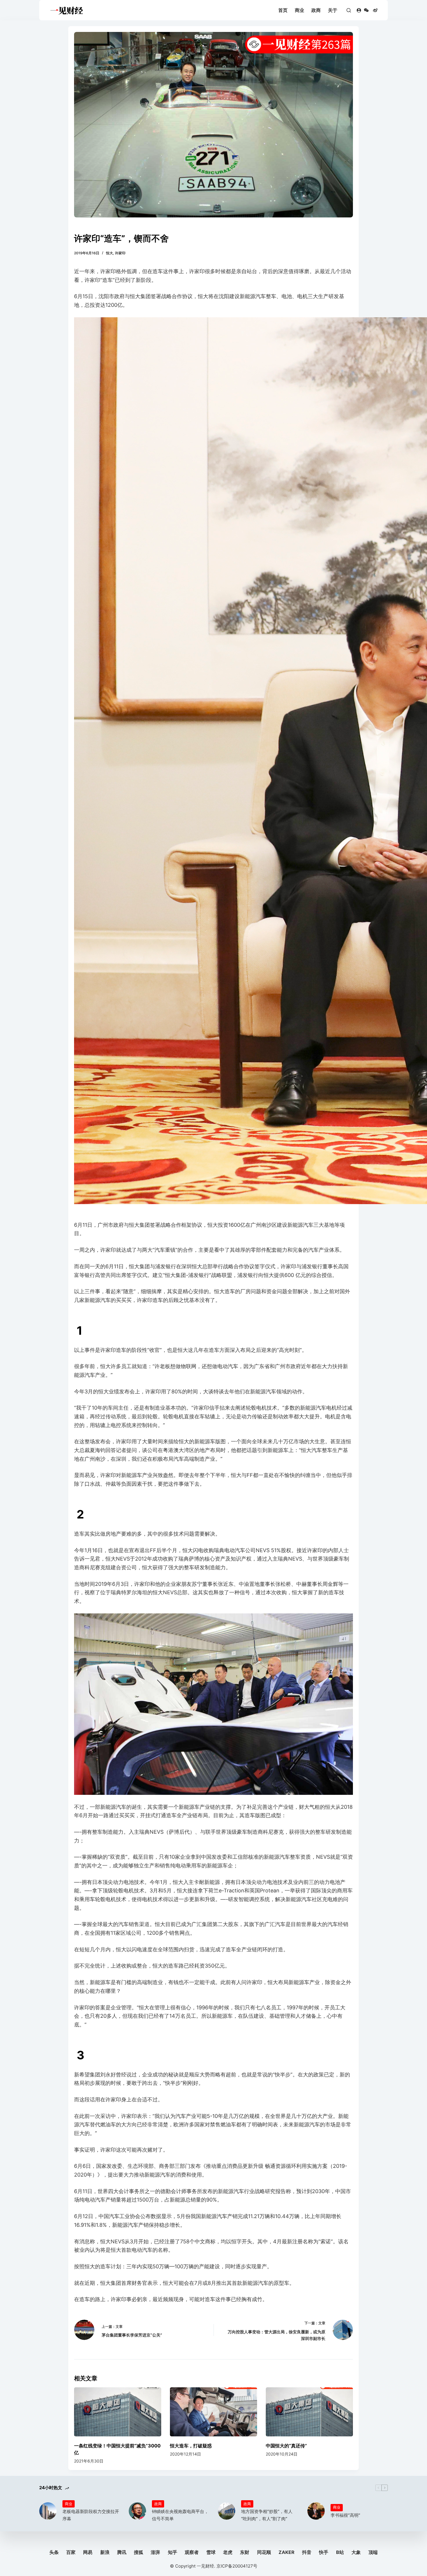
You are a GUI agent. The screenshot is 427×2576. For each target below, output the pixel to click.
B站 (340, 2552)
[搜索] (349, 10)
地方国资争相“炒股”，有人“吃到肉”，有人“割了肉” (267, 2515)
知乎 (173, 2552)
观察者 (192, 2552)
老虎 (228, 2552)
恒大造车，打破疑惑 (191, 2446)
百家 (71, 2552)
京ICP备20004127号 (237, 2566)
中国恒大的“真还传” (286, 2446)
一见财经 (205, 2566)
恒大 (110, 253)
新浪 (105, 2552)
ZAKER (287, 2552)
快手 (324, 2552)
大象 (356, 2552)
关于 (333, 10)
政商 (316, 10)
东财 (245, 2552)
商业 (299, 10)
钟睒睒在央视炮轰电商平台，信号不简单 (180, 2515)
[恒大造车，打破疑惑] (214, 2412)
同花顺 (264, 2552)
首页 (283, 10)
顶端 (373, 2552)
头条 (54, 2552)
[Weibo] (375, 10)
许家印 (120, 253)
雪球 (211, 2552)
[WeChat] (366, 10)
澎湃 (155, 2552)
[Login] (359, 10)
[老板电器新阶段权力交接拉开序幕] (48, 2511)
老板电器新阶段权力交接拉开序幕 (91, 2515)
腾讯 (122, 2552)
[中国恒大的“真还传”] (309, 2412)
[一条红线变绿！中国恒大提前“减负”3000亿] (118, 2412)
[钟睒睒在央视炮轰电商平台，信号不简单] (137, 2511)
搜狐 (139, 2552)
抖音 (307, 2552)
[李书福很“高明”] (316, 2511)
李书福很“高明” (345, 2515)
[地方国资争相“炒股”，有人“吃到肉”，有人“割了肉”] (227, 2511)
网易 (88, 2552)
